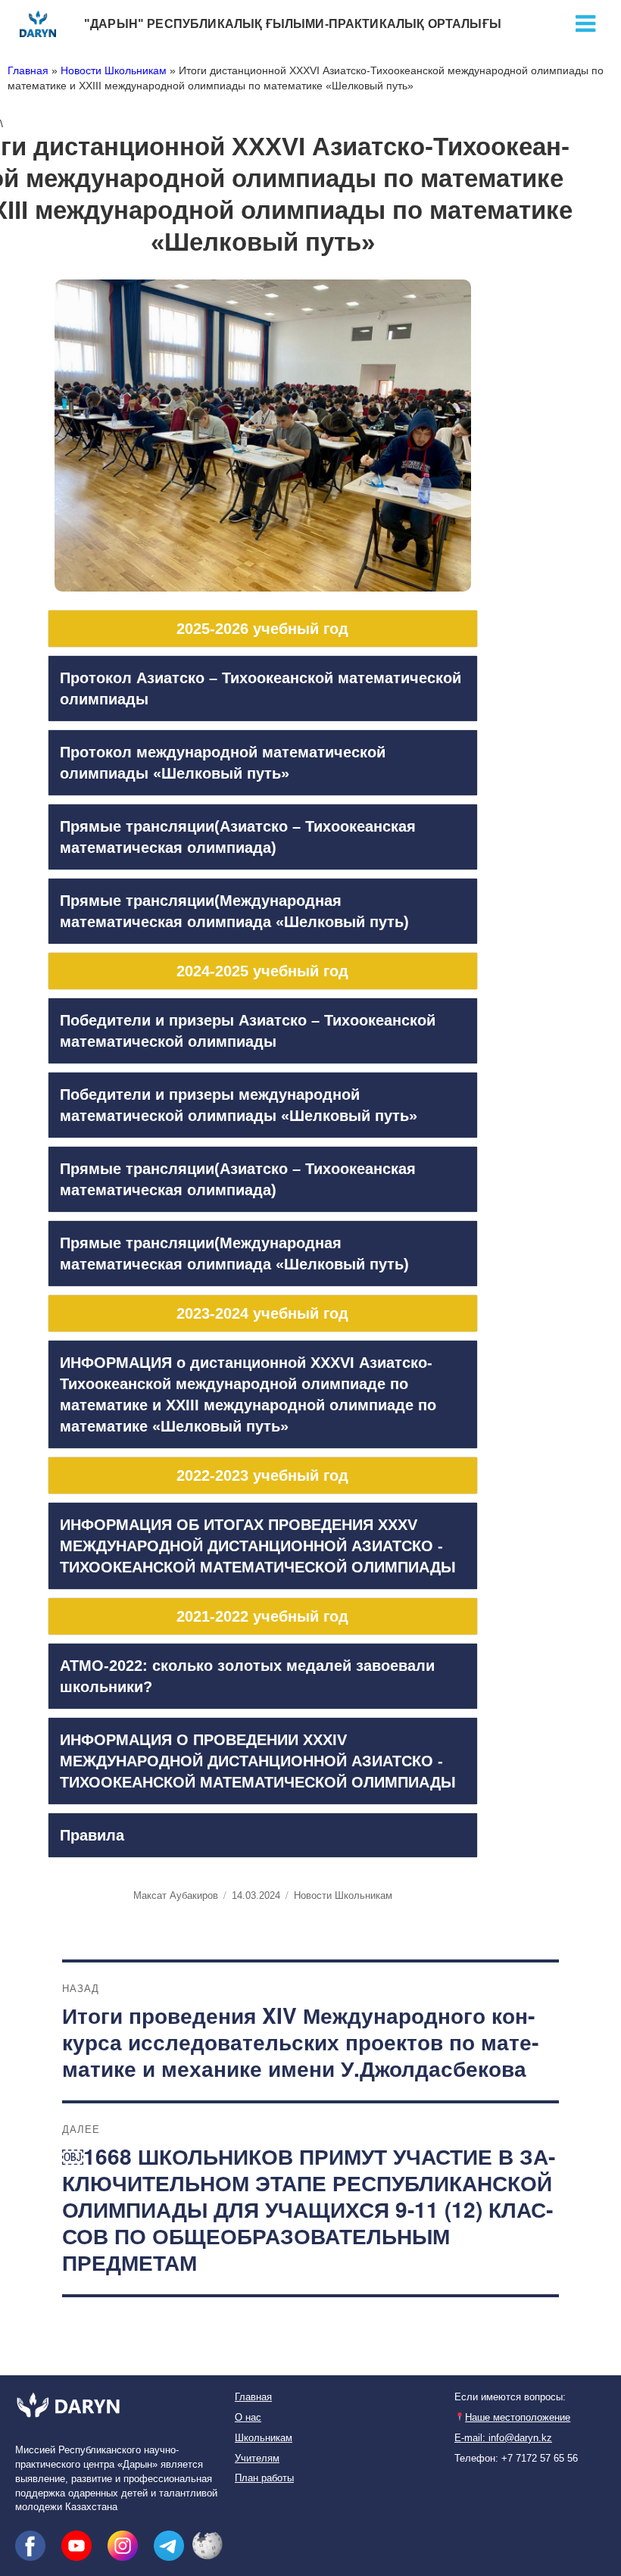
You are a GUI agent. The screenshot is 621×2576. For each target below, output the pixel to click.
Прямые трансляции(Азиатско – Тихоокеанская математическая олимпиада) (238, 837)
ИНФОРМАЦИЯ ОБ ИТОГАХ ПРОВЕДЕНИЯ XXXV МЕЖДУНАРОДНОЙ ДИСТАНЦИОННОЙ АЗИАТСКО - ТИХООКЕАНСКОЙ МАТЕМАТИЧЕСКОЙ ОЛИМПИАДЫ (258, 1546)
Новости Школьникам (114, 70)
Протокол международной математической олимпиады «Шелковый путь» (223, 763)
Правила (92, 1835)
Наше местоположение (518, 2418)
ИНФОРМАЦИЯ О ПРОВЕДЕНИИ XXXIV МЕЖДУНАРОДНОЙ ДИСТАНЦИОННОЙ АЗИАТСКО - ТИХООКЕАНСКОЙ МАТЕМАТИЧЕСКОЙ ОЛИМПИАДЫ (258, 1761)
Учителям (257, 2459)
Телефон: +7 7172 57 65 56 (516, 2459)
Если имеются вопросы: (510, 2397)
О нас (248, 2418)
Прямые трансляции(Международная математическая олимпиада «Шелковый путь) (234, 911)
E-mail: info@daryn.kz (503, 2438)
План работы (264, 2478)
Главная (28, 70)
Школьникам (264, 2438)
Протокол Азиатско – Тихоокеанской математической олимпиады (261, 688)
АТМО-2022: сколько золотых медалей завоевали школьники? (247, 1676)
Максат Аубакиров (176, 1895)
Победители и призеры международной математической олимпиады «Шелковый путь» (239, 1105)
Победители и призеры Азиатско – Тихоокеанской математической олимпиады (248, 1031)
